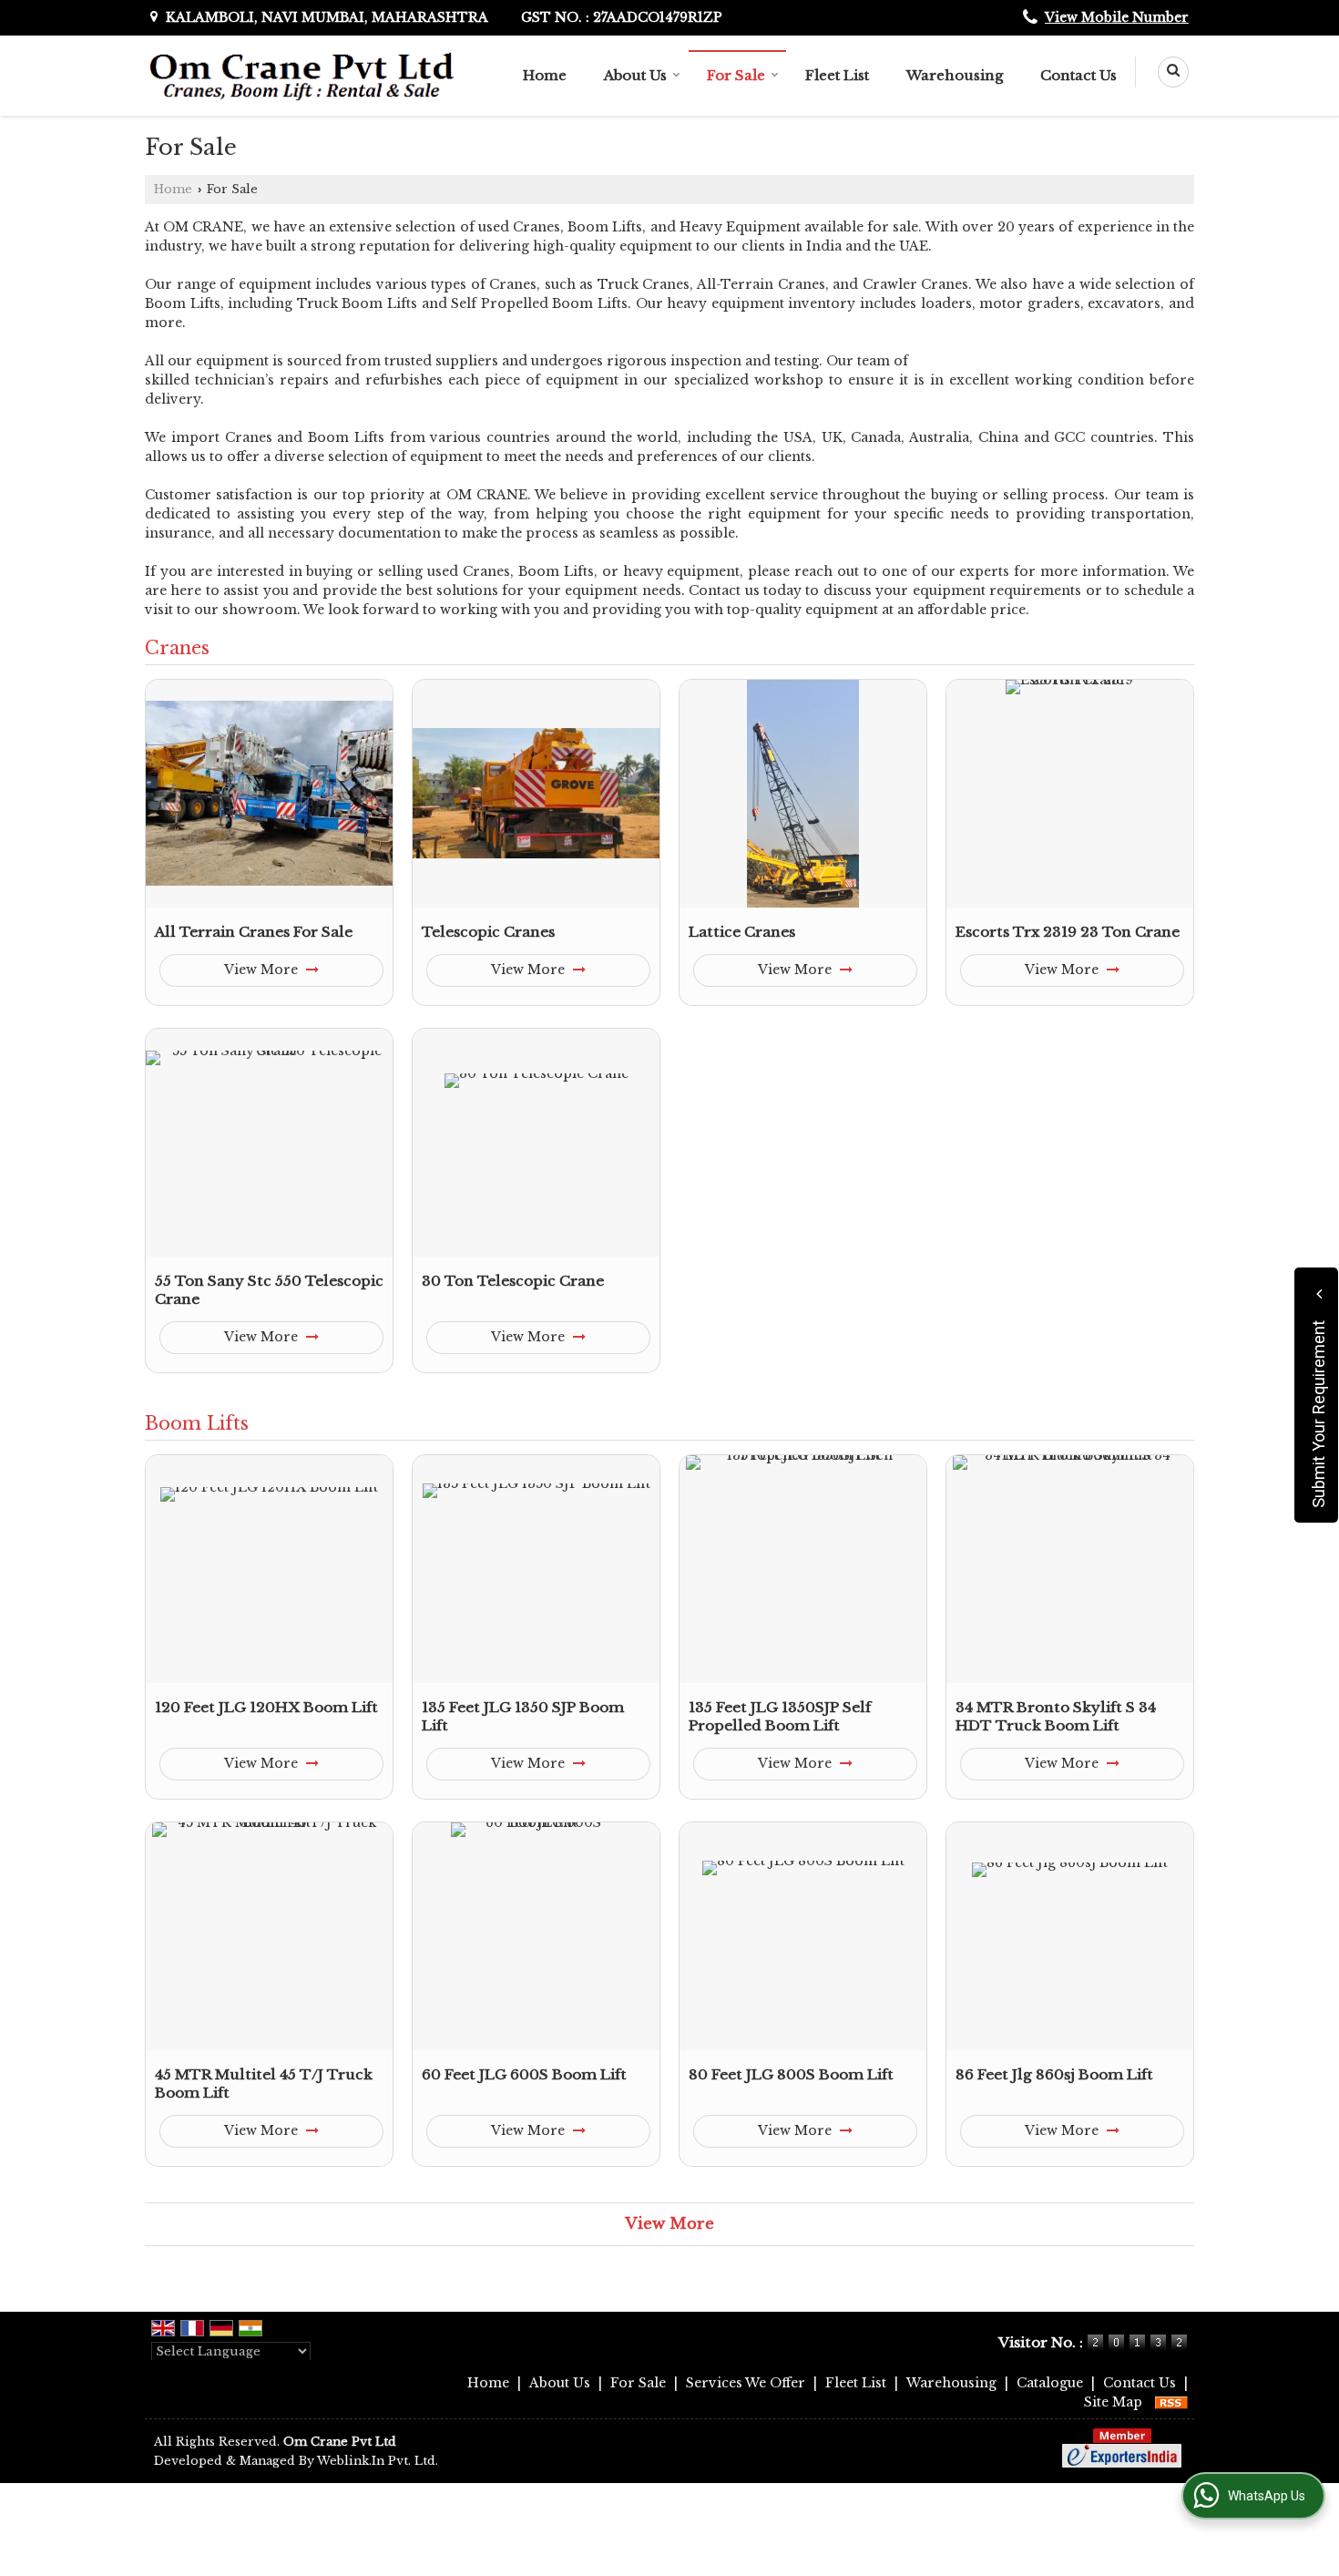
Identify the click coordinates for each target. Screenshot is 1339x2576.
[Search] (1167, 72)
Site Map (1113, 2402)
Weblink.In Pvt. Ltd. (378, 2461)
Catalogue (1050, 2383)
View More (263, 970)
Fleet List (837, 75)
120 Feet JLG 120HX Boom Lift (266, 1707)
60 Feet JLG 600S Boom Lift (524, 2074)
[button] (1117, 17)
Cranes (177, 648)
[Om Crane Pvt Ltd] (302, 76)
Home (545, 75)
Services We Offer (746, 2383)
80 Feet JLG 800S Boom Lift (791, 2074)
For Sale (736, 75)
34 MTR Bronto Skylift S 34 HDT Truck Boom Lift (1056, 1716)
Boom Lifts (197, 1423)
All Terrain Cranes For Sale (254, 932)
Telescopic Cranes (488, 932)
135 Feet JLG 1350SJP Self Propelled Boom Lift (780, 1716)
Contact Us (1078, 75)
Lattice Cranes (742, 932)
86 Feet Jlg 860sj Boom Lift (1054, 2074)
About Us (635, 75)
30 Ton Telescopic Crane (513, 1281)
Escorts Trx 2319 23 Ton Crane (1068, 932)
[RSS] (1171, 2402)
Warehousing (955, 75)
